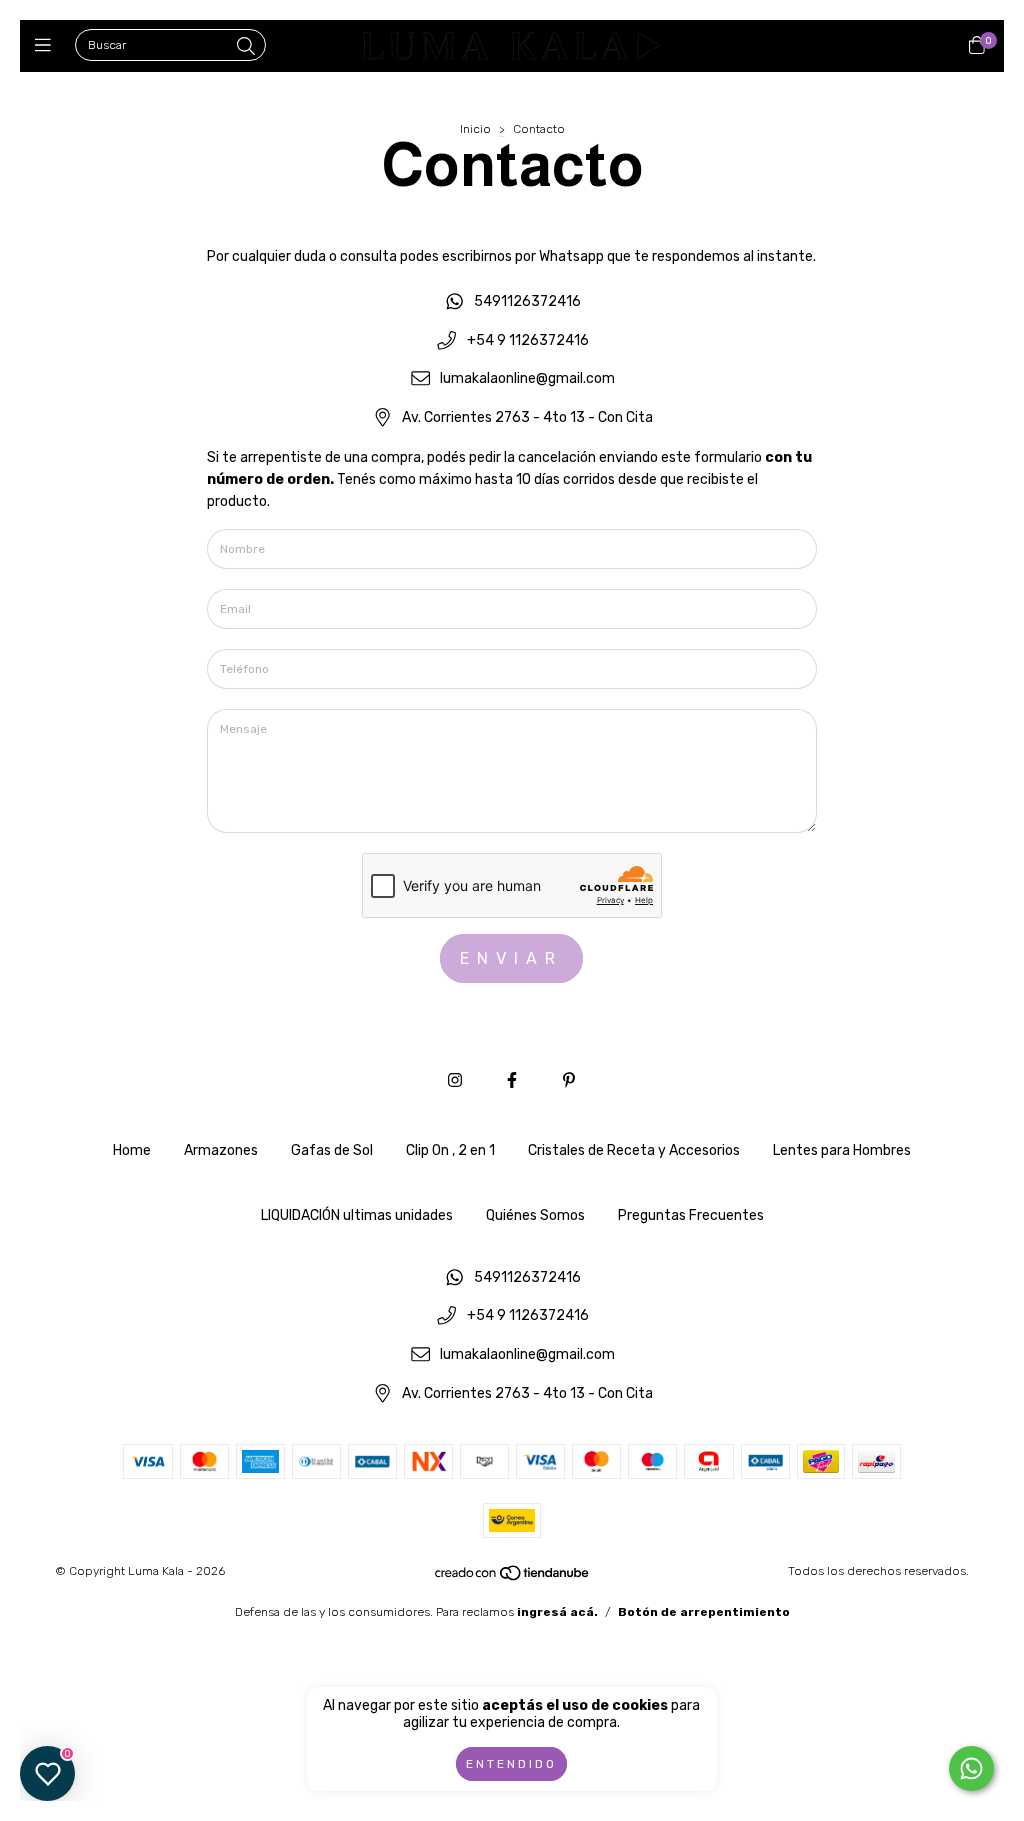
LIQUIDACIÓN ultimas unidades (357, 1215)
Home (132, 1150)
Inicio (475, 129)
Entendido (511, 1764)
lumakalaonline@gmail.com (527, 379)
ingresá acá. (557, 1612)
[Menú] (47, 46)
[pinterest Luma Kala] (569, 1080)
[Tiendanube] (513, 1578)
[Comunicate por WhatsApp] (971, 1768)
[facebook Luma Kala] (512, 1080)
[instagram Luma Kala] (455, 1080)
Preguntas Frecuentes (691, 1215)
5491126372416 (527, 301)
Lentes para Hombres (842, 1150)
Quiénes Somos (535, 1215)
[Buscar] (246, 47)
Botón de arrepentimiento (704, 1612)
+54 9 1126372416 (528, 340)
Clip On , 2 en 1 (450, 1150)
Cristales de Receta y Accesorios (634, 1150)
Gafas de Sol (332, 1150)
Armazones (221, 1150)
